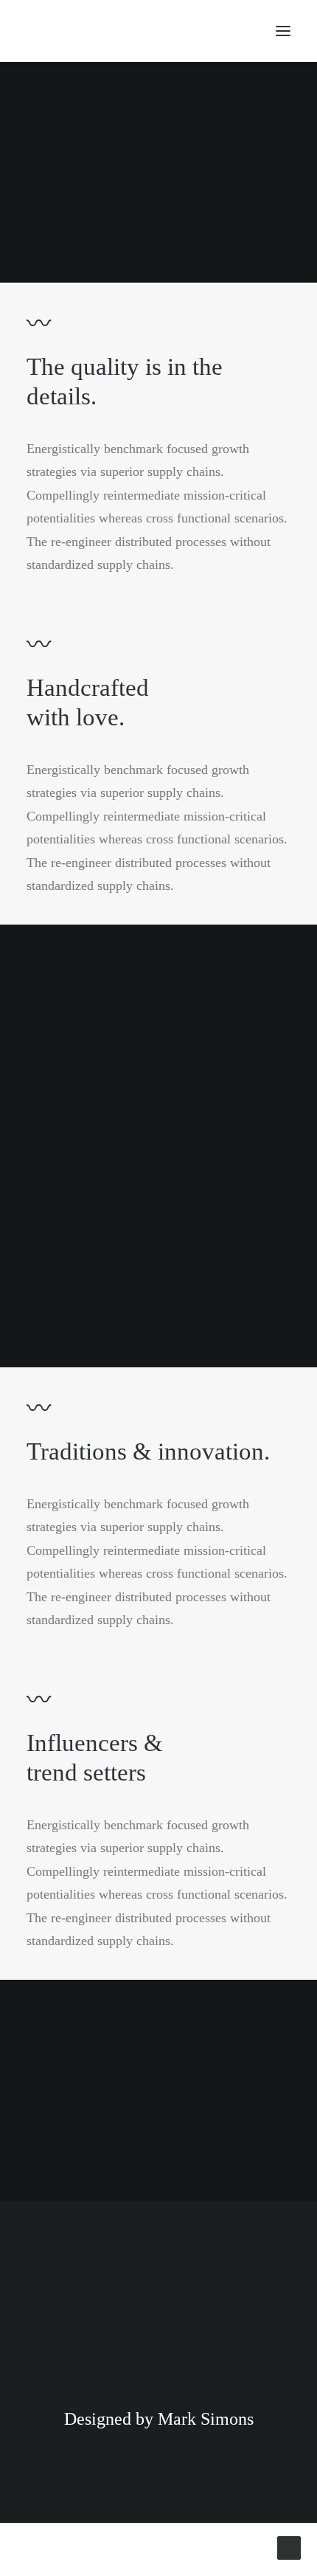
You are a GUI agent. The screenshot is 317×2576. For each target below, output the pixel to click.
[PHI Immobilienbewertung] (119, 31)
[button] (283, 31)
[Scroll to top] (289, 2546)
